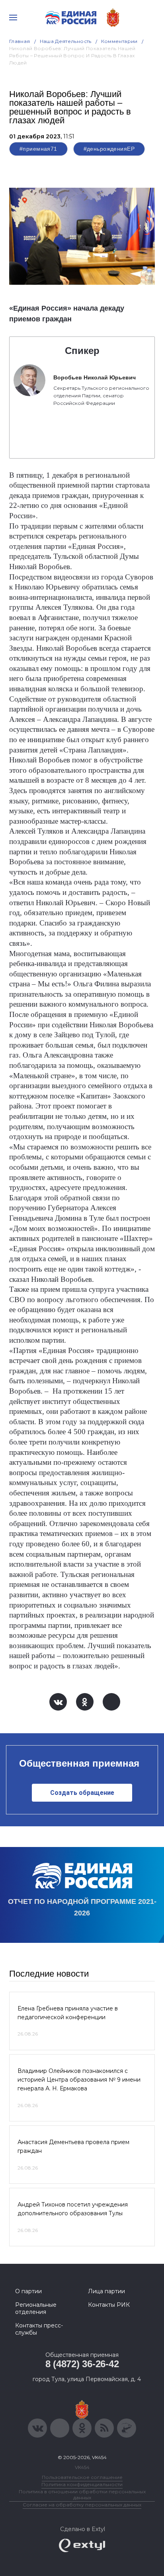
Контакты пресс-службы (39, 2329)
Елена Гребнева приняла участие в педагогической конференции (68, 2013)
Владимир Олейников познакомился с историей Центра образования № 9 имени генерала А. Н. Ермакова (79, 2080)
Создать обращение (82, 1793)
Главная (20, 41)
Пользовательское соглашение (82, 2477)
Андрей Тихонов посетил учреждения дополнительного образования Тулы (73, 2209)
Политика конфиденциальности (82, 2484)
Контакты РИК (109, 2305)
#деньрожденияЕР (109, 149)
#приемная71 (38, 149)
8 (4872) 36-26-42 (82, 2364)
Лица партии (106, 2291)
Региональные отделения (36, 2308)
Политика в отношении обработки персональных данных (82, 2494)
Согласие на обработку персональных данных (82, 2505)
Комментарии (119, 41)
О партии (28, 2291)
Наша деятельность (66, 41)
